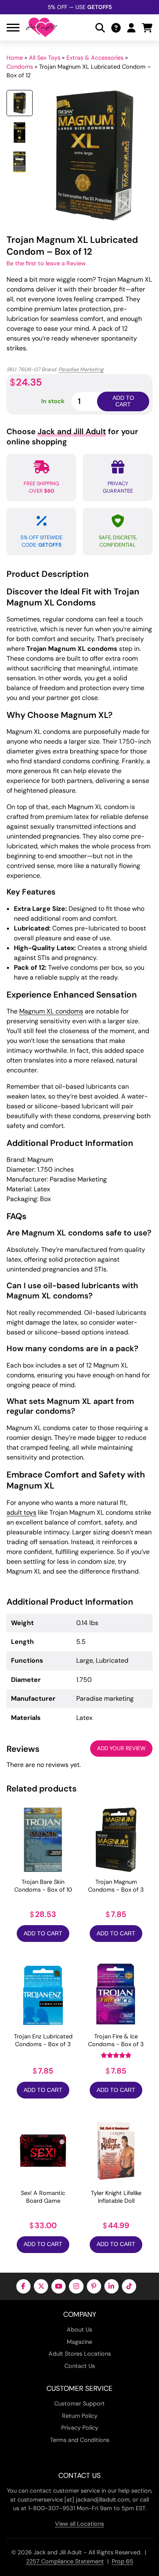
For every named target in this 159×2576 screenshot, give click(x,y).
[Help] (116, 28)
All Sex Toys (45, 58)
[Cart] (147, 28)
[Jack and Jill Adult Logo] (42, 27)
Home (15, 58)
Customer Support (79, 2403)
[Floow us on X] (41, 2286)
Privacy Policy (80, 2428)
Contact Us (80, 2366)
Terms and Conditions (80, 2440)
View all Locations (79, 2524)
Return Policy (80, 2416)
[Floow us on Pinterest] (94, 2286)
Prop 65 (123, 2561)
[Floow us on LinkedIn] (112, 2286)
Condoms (20, 67)
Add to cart (123, 401)
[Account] (131, 28)
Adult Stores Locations (80, 2354)
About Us (79, 2329)
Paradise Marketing (81, 369)
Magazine (79, 2342)
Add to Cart (43, 1934)
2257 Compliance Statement (65, 2561)
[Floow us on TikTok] (129, 2286)
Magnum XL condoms (51, 1011)
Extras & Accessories (95, 58)
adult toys (21, 1512)
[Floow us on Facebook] (23, 2286)
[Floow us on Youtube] (59, 2286)
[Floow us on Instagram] (76, 2286)
